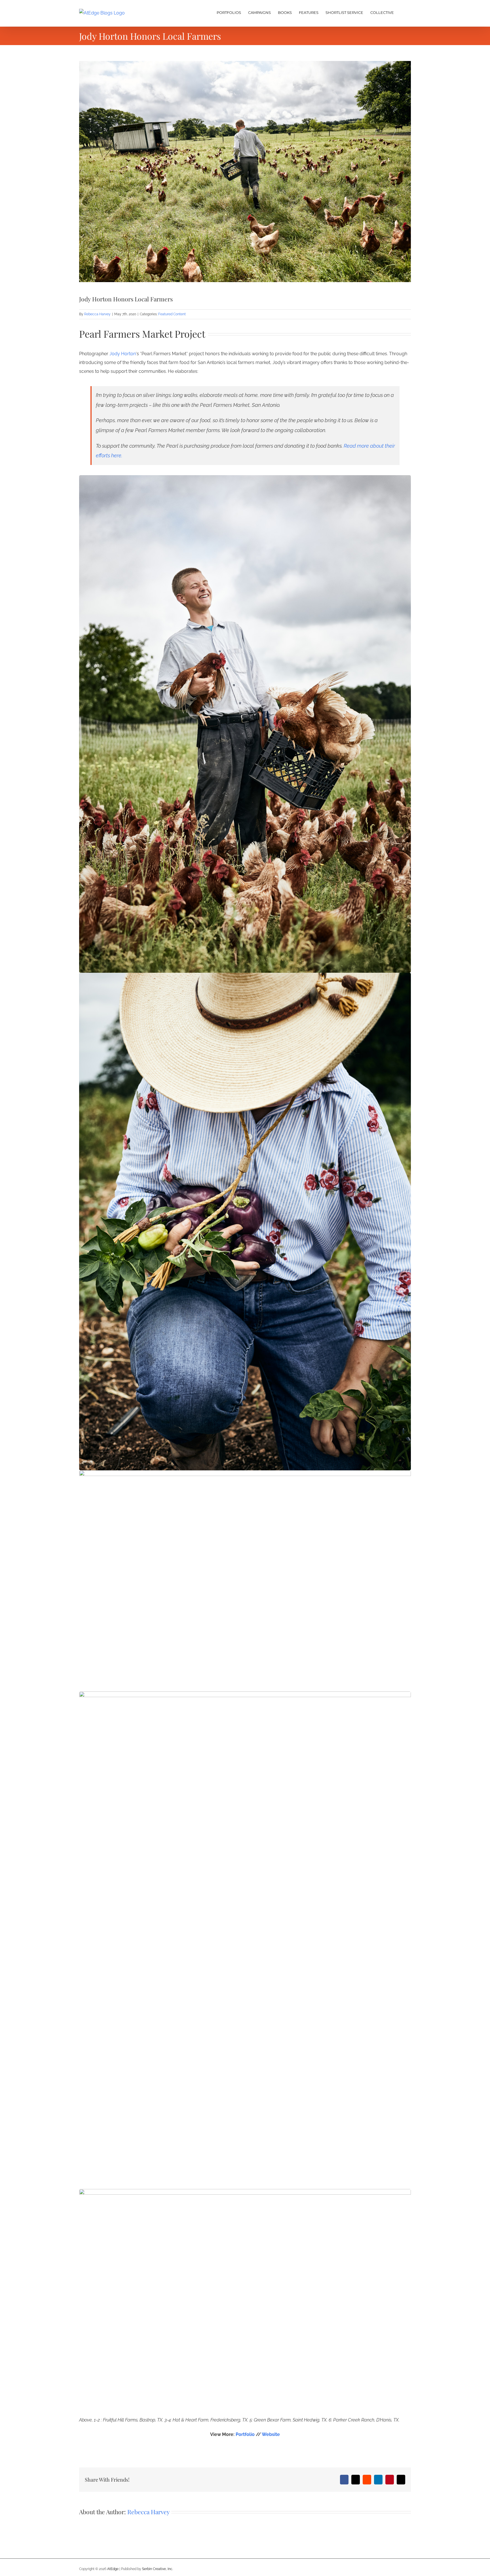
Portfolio (245, 2434)
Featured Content (172, 314)
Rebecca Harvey (97, 314)
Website (271, 2434)
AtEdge (113, 2569)
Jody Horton (123, 354)
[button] (402, 12)
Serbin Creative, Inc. (158, 2569)
